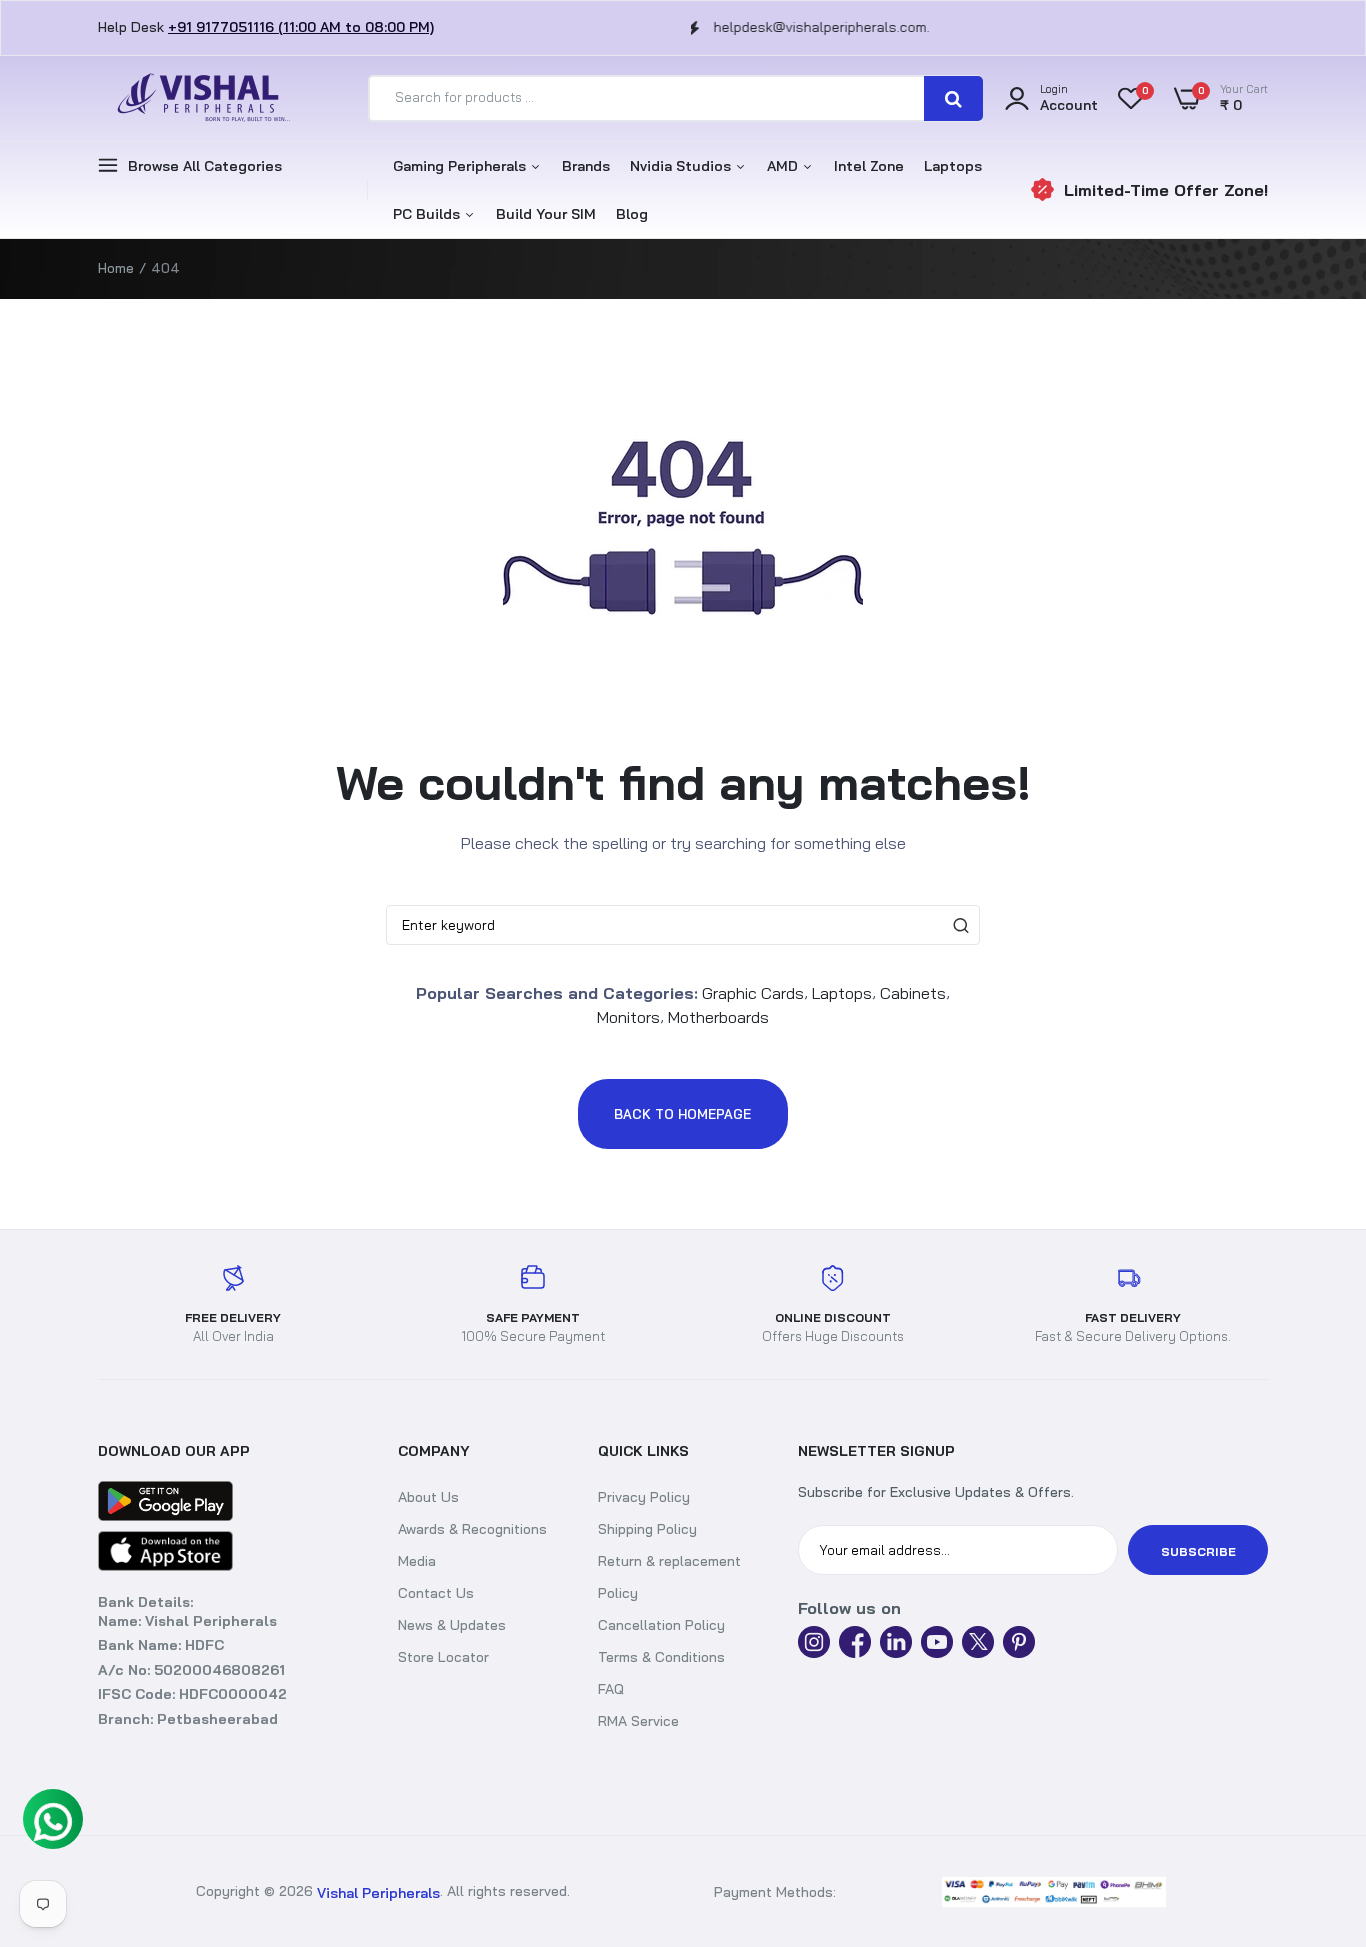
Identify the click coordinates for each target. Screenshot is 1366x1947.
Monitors (628, 1017)
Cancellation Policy (661, 1625)
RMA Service (638, 1721)
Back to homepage (682, 1114)
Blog (632, 214)
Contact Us (436, 1593)
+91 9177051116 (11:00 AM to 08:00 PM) (301, 27)
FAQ (611, 1689)
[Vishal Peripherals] (198, 98)
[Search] (953, 98)
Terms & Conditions (661, 1657)
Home (116, 268)
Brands (586, 166)
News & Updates (452, 1625)
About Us (428, 1497)
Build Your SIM (546, 214)
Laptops (953, 166)
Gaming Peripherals (461, 166)
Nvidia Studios (682, 166)
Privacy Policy (644, 1497)
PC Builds (428, 214)
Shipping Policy (647, 1529)
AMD (784, 166)
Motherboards (718, 1017)
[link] (1331, 1892)
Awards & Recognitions (472, 1529)
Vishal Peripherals (378, 1892)
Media (417, 1561)
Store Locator (443, 1657)
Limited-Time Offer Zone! (1166, 190)
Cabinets (913, 992)
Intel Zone (869, 166)
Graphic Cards (753, 992)
